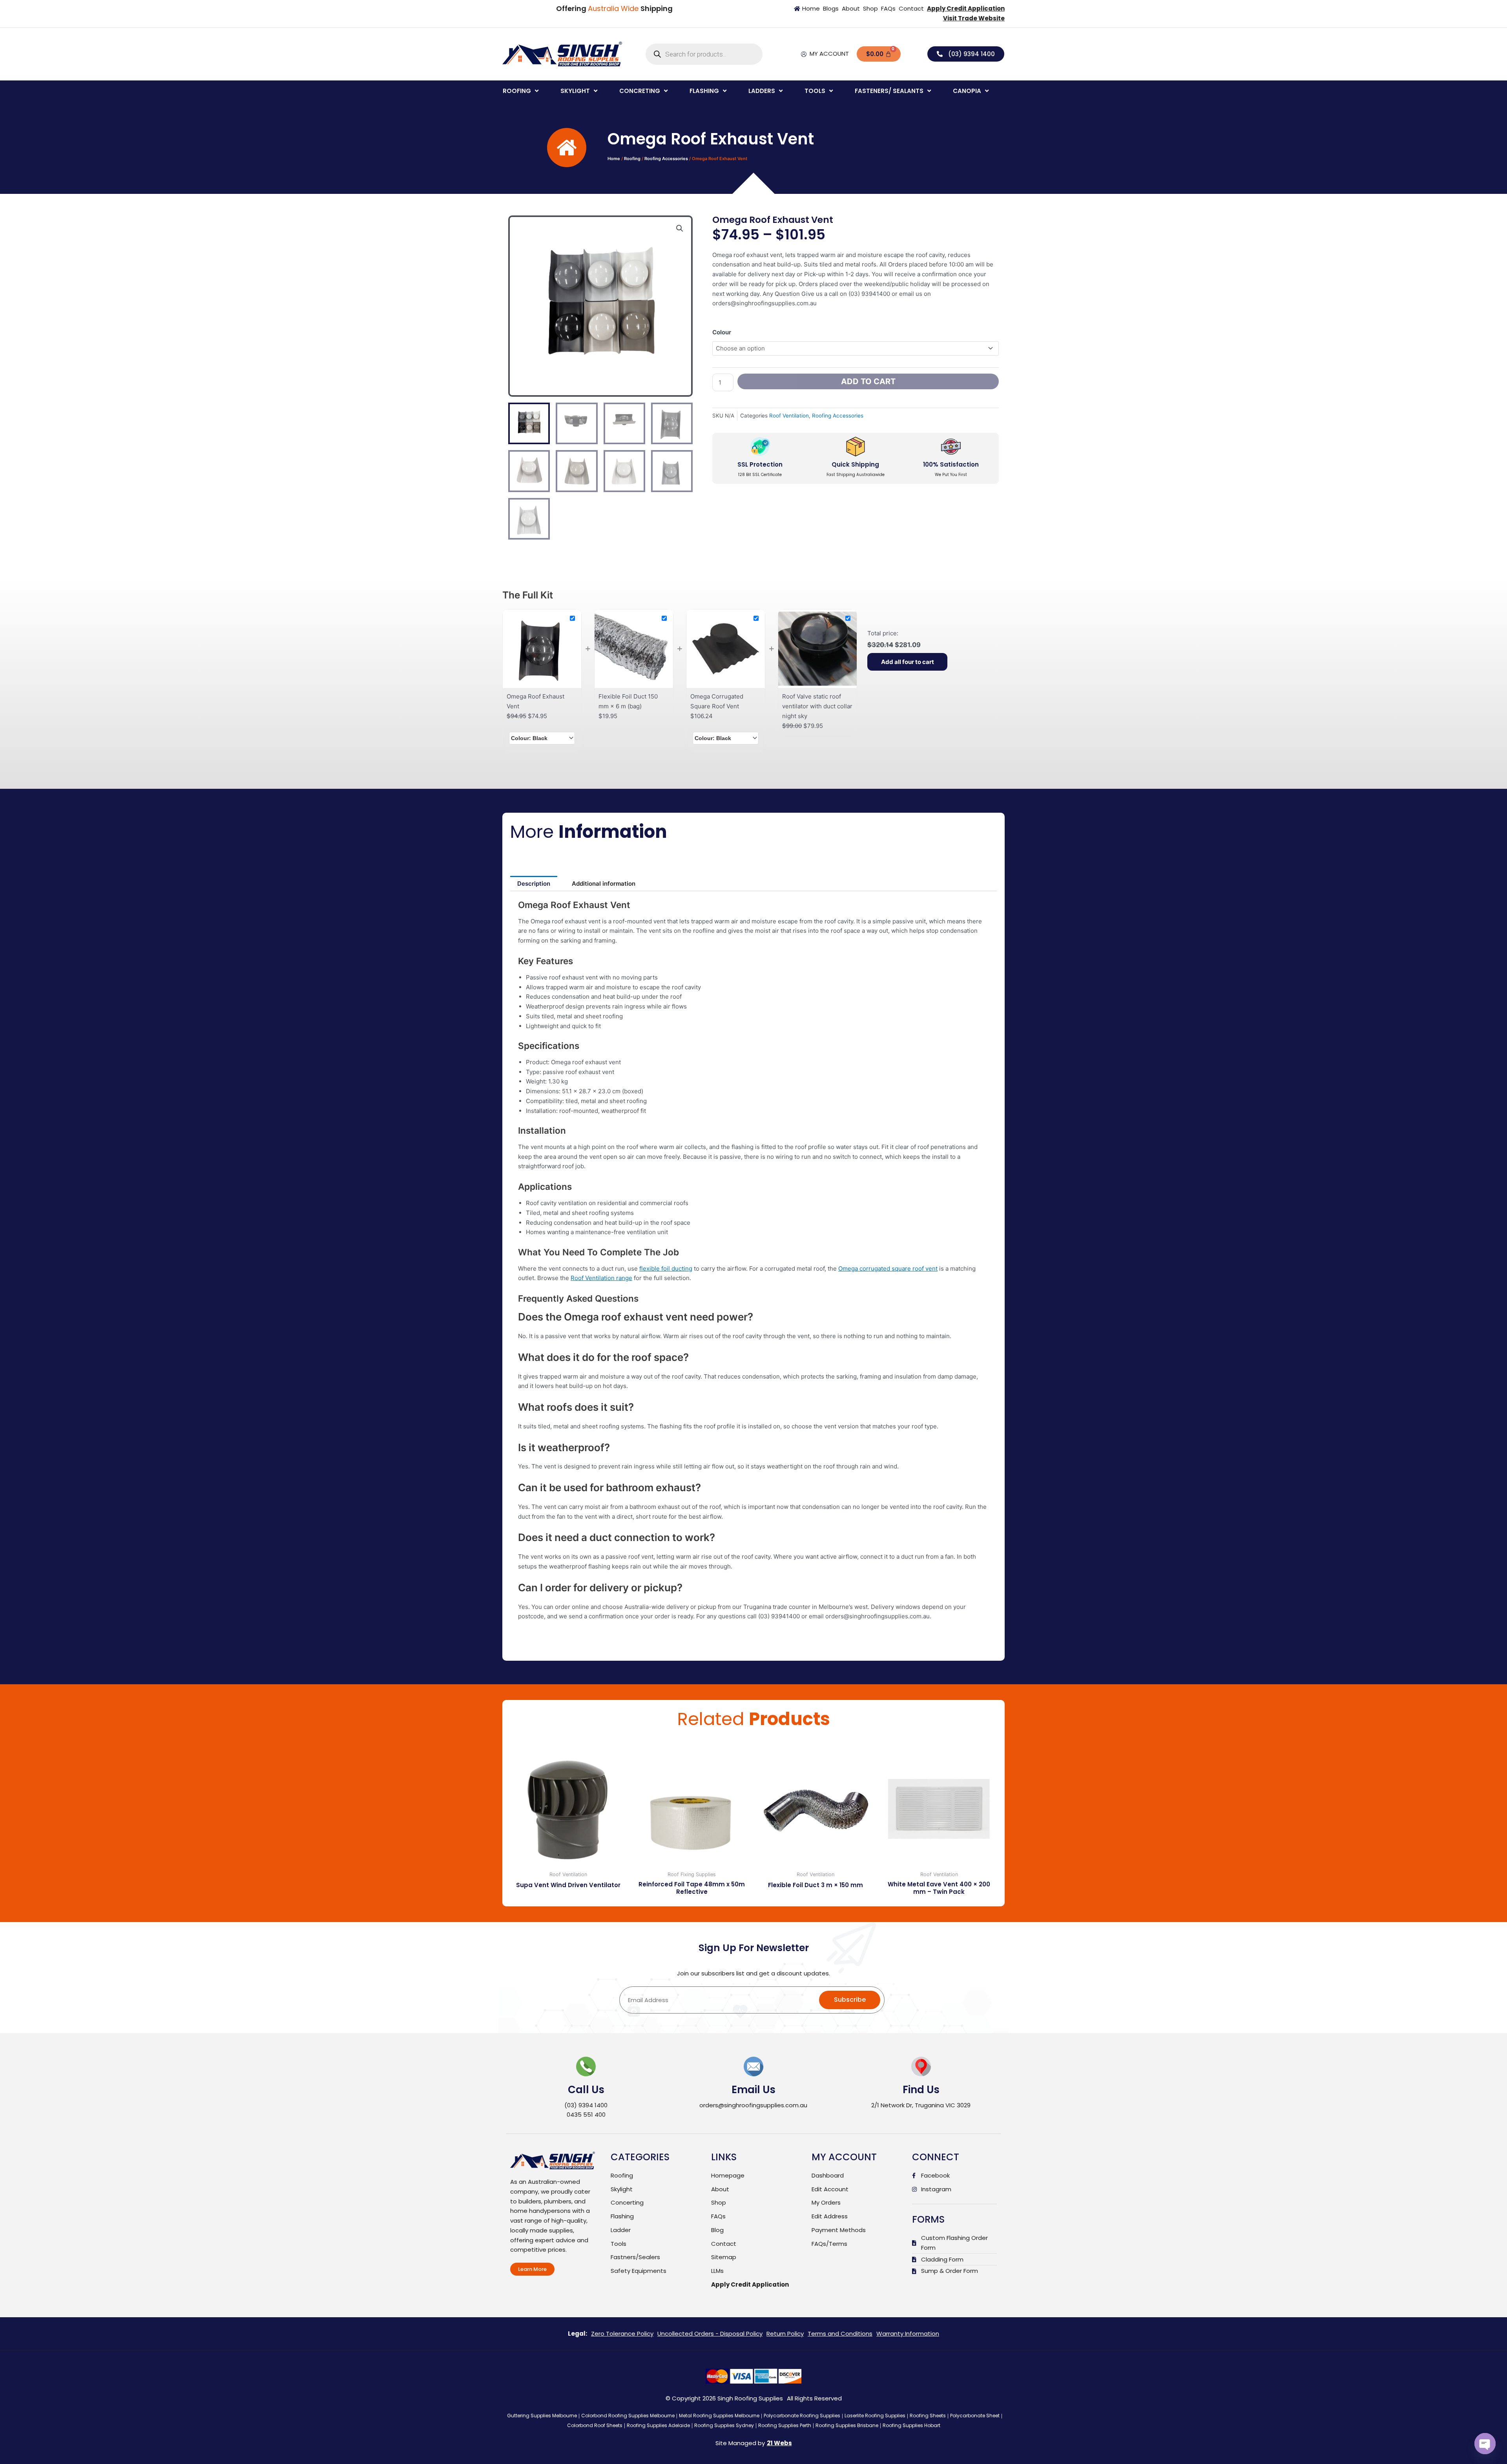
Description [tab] (534, 884)
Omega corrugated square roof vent (888, 1268)
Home (614, 159)
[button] (521, 91)
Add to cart (868, 381)
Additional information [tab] (604, 884)
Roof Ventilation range (601, 1278)
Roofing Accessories (666, 159)
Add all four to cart (908, 662)
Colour (722, 332)
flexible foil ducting (666, 1268)
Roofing (632, 159)
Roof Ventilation (789, 416)
